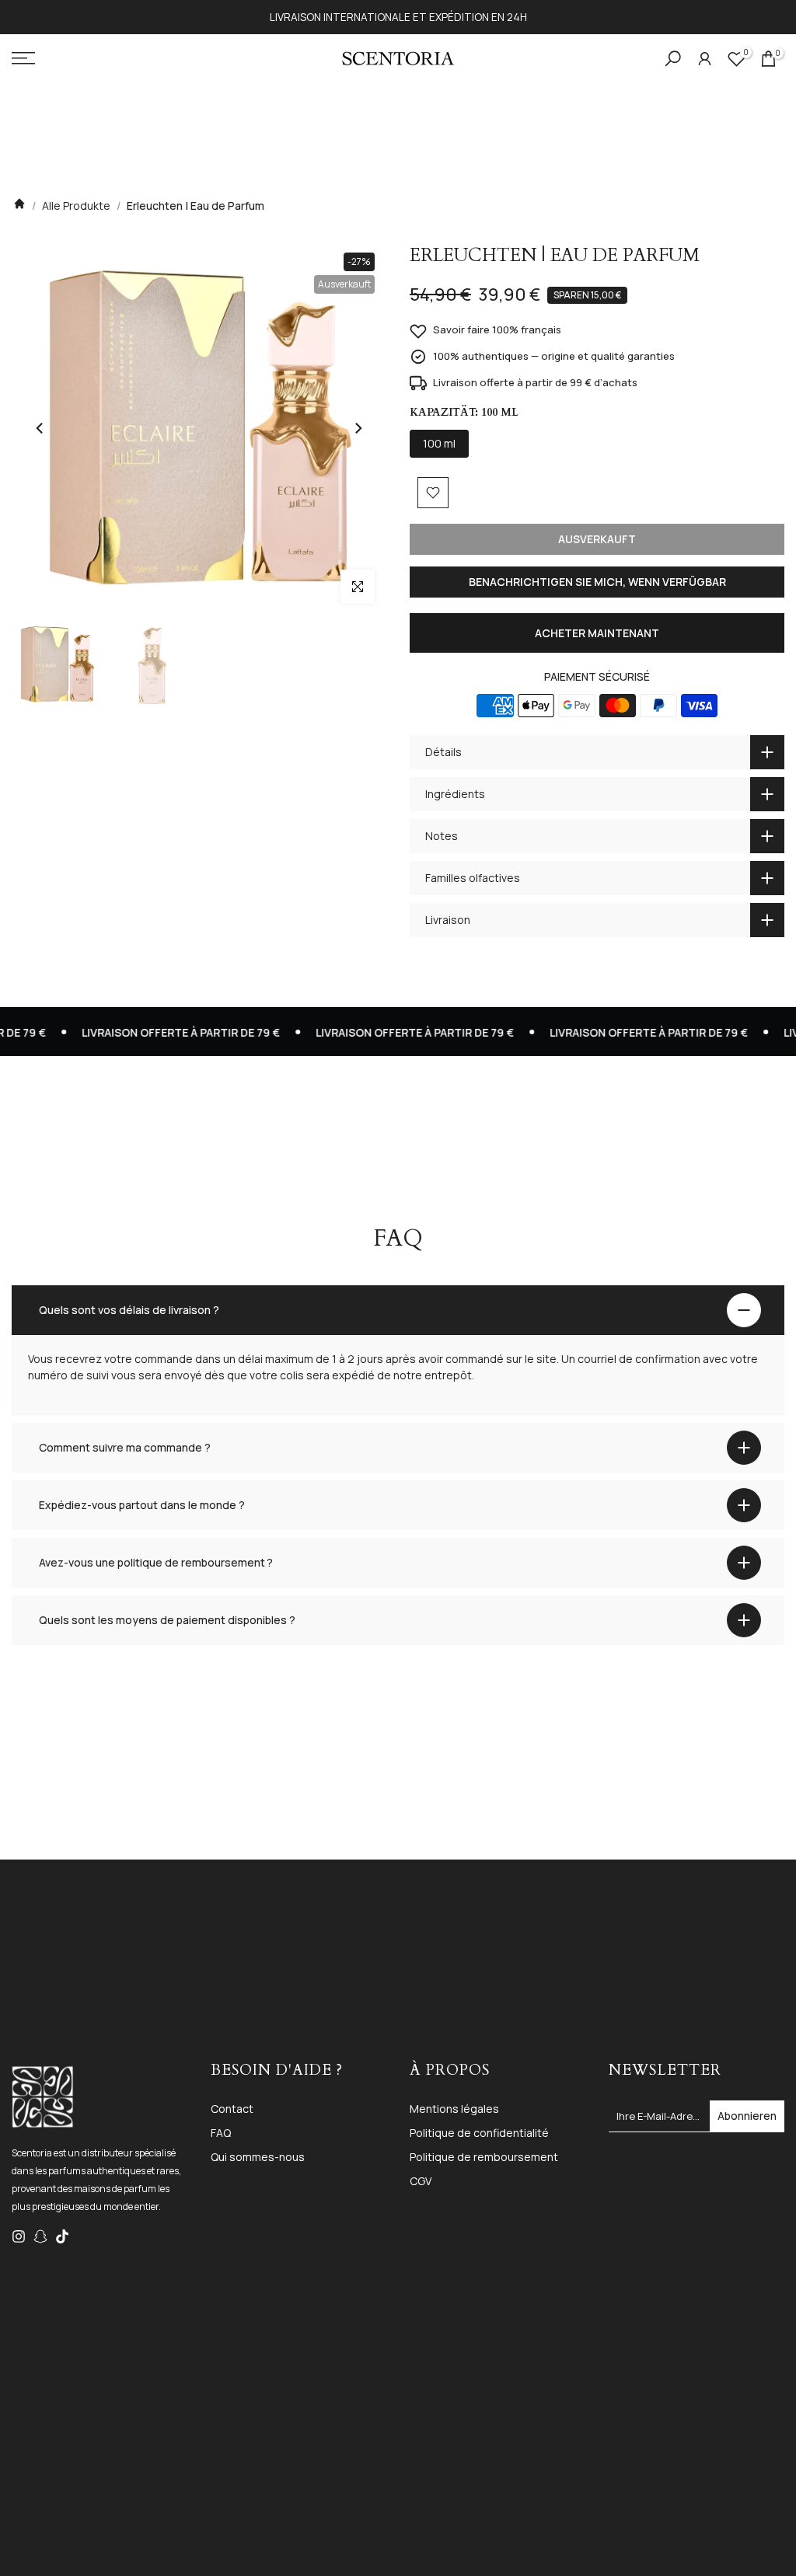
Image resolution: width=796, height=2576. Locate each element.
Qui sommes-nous (258, 2157)
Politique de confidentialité (479, 2133)
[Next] (358, 428)
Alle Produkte (76, 206)
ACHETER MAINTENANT (597, 633)
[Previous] (40, 428)
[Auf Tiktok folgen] (62, 2236)
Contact (232, 2109)
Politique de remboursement (484, 2157)
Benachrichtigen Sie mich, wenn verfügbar (597, 582)
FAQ (221, 2133)
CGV (421, 2181)
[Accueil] (19, 206)
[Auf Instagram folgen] (19, 2236)
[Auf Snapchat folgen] (40, 2236)
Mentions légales (454, 2109)
